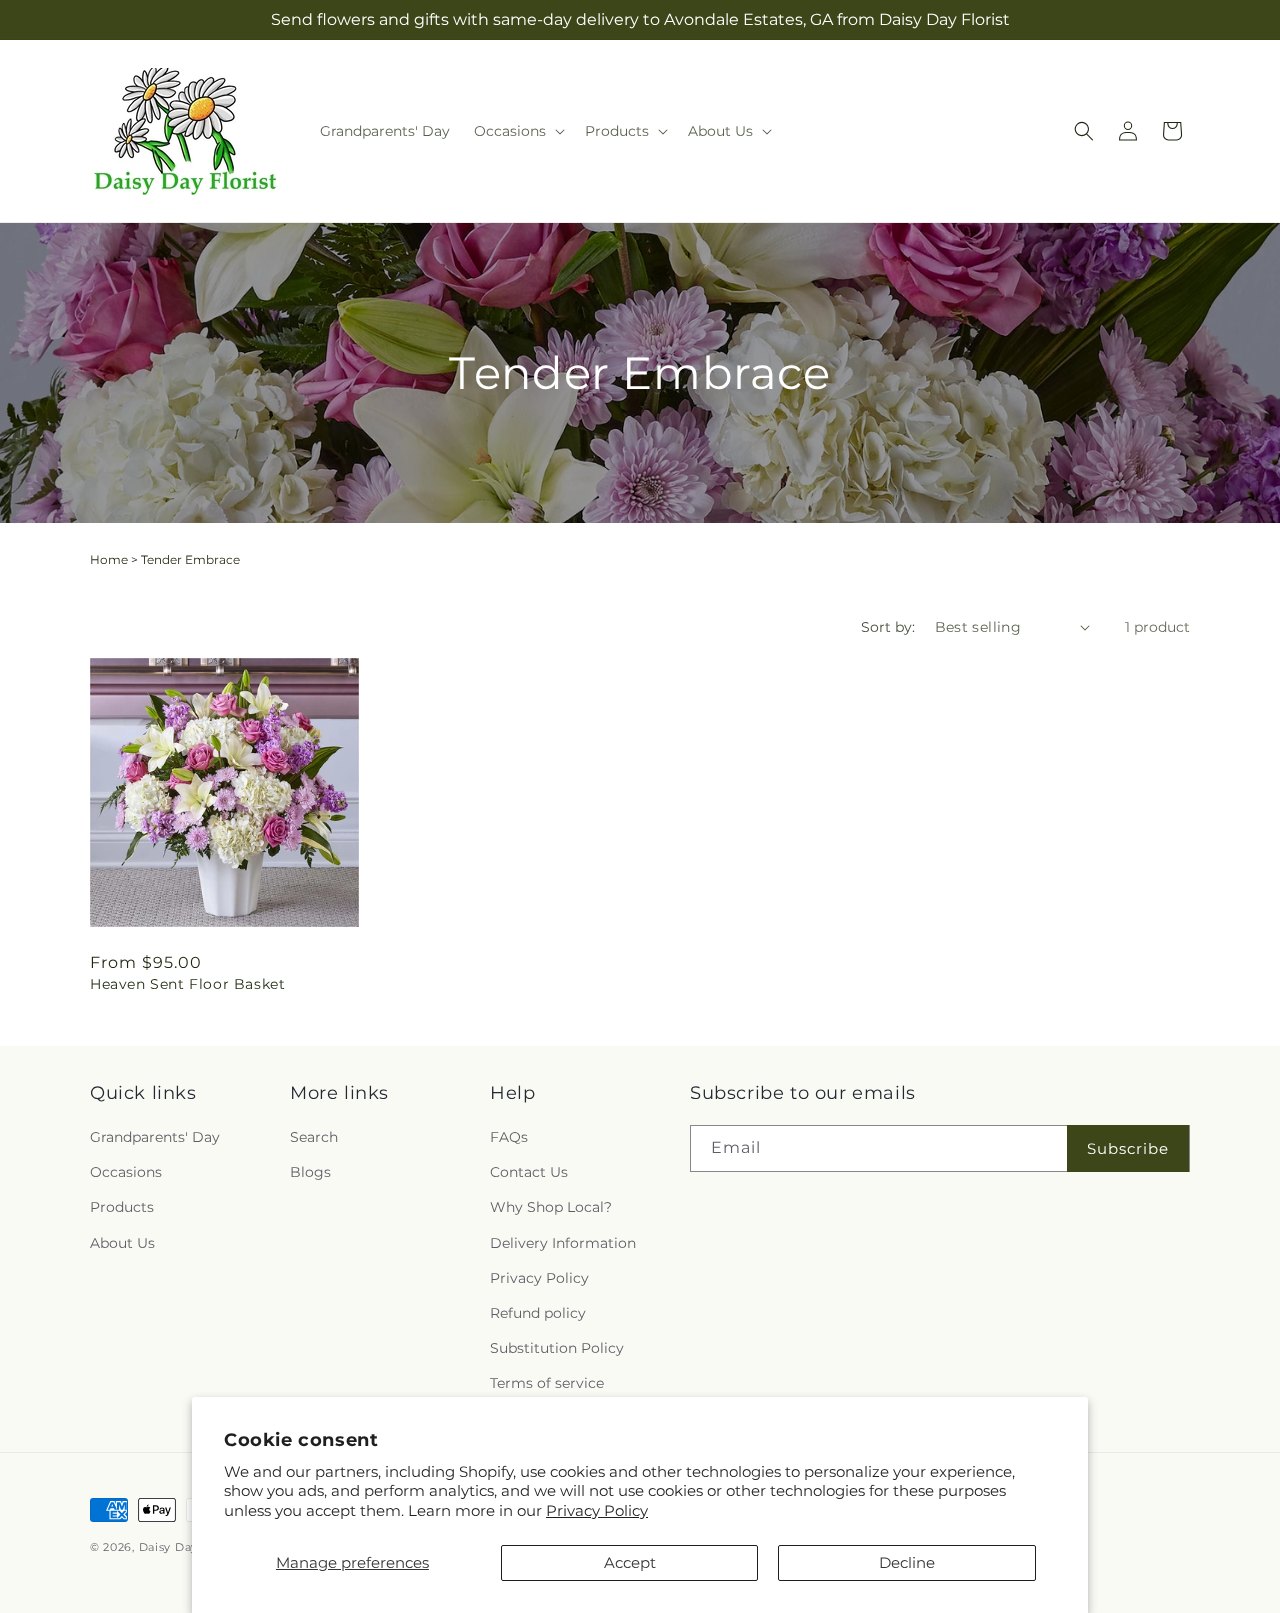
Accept (630, 1562)
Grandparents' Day (155, 1137)
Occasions (126, 1172)
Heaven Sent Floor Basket (187, 984)
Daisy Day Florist (189, 1547)
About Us (122, 1243)
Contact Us (529, 1172)
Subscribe (1128, 1148)
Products (122, 1207)
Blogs (310, 1172)
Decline (907, 1562)
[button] (517, 131)
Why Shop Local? (551, 1207)
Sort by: (888, 627)
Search (314, 1137)
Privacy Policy (597, 1510)
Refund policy (538, 1313)
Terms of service (547, 1383)
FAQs (509, 1137)
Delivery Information (563, 1243)
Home (109, 559)
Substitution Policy (557, 1348)
